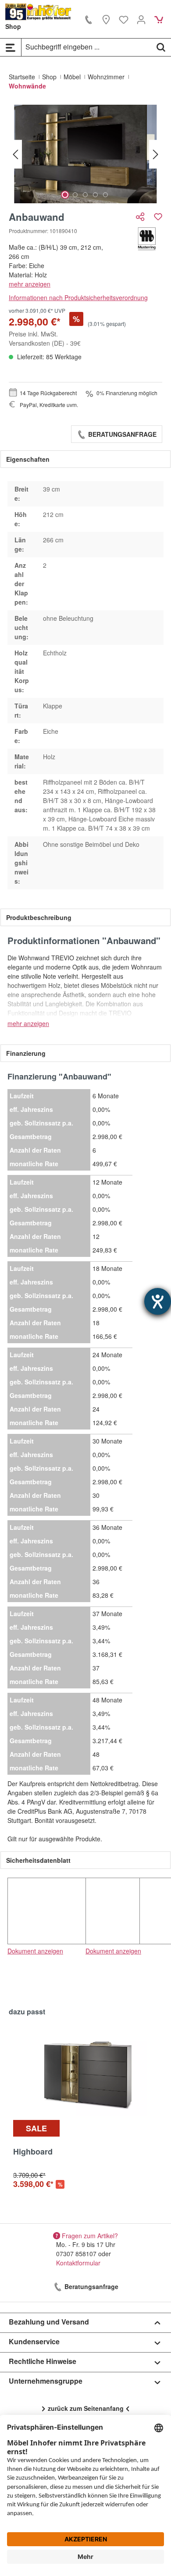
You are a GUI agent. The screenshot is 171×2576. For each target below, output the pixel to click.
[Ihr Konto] (141, 19)
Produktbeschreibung (39, 917)
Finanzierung (26, 1053)
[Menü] (11, 47)
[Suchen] (161, 47)
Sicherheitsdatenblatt (38, 1860)
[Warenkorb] (159, 19)
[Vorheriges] (15, 154)
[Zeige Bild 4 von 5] (95, 195)
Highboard (33, 2152)
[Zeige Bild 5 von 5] (105, 195)
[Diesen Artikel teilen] (141, 217)
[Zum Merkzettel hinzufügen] (158, 217)
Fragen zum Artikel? (90, 2235)
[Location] (106, 19)
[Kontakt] (89, 19)
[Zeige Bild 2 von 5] (75, 195)
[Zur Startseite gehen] (38, 12)
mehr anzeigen (30, 284)
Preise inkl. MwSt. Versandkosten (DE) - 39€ (45, 338)
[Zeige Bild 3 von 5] (85, 195)
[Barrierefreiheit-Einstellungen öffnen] (158, 1301)
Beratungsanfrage (121, 434)
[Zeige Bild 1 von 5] (65, 195)
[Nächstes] (156, 154)
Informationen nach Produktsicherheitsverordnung (78, 297)
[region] (85, 154)
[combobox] (86, 47)
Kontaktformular (78, 2263)
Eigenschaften (28, 459)
